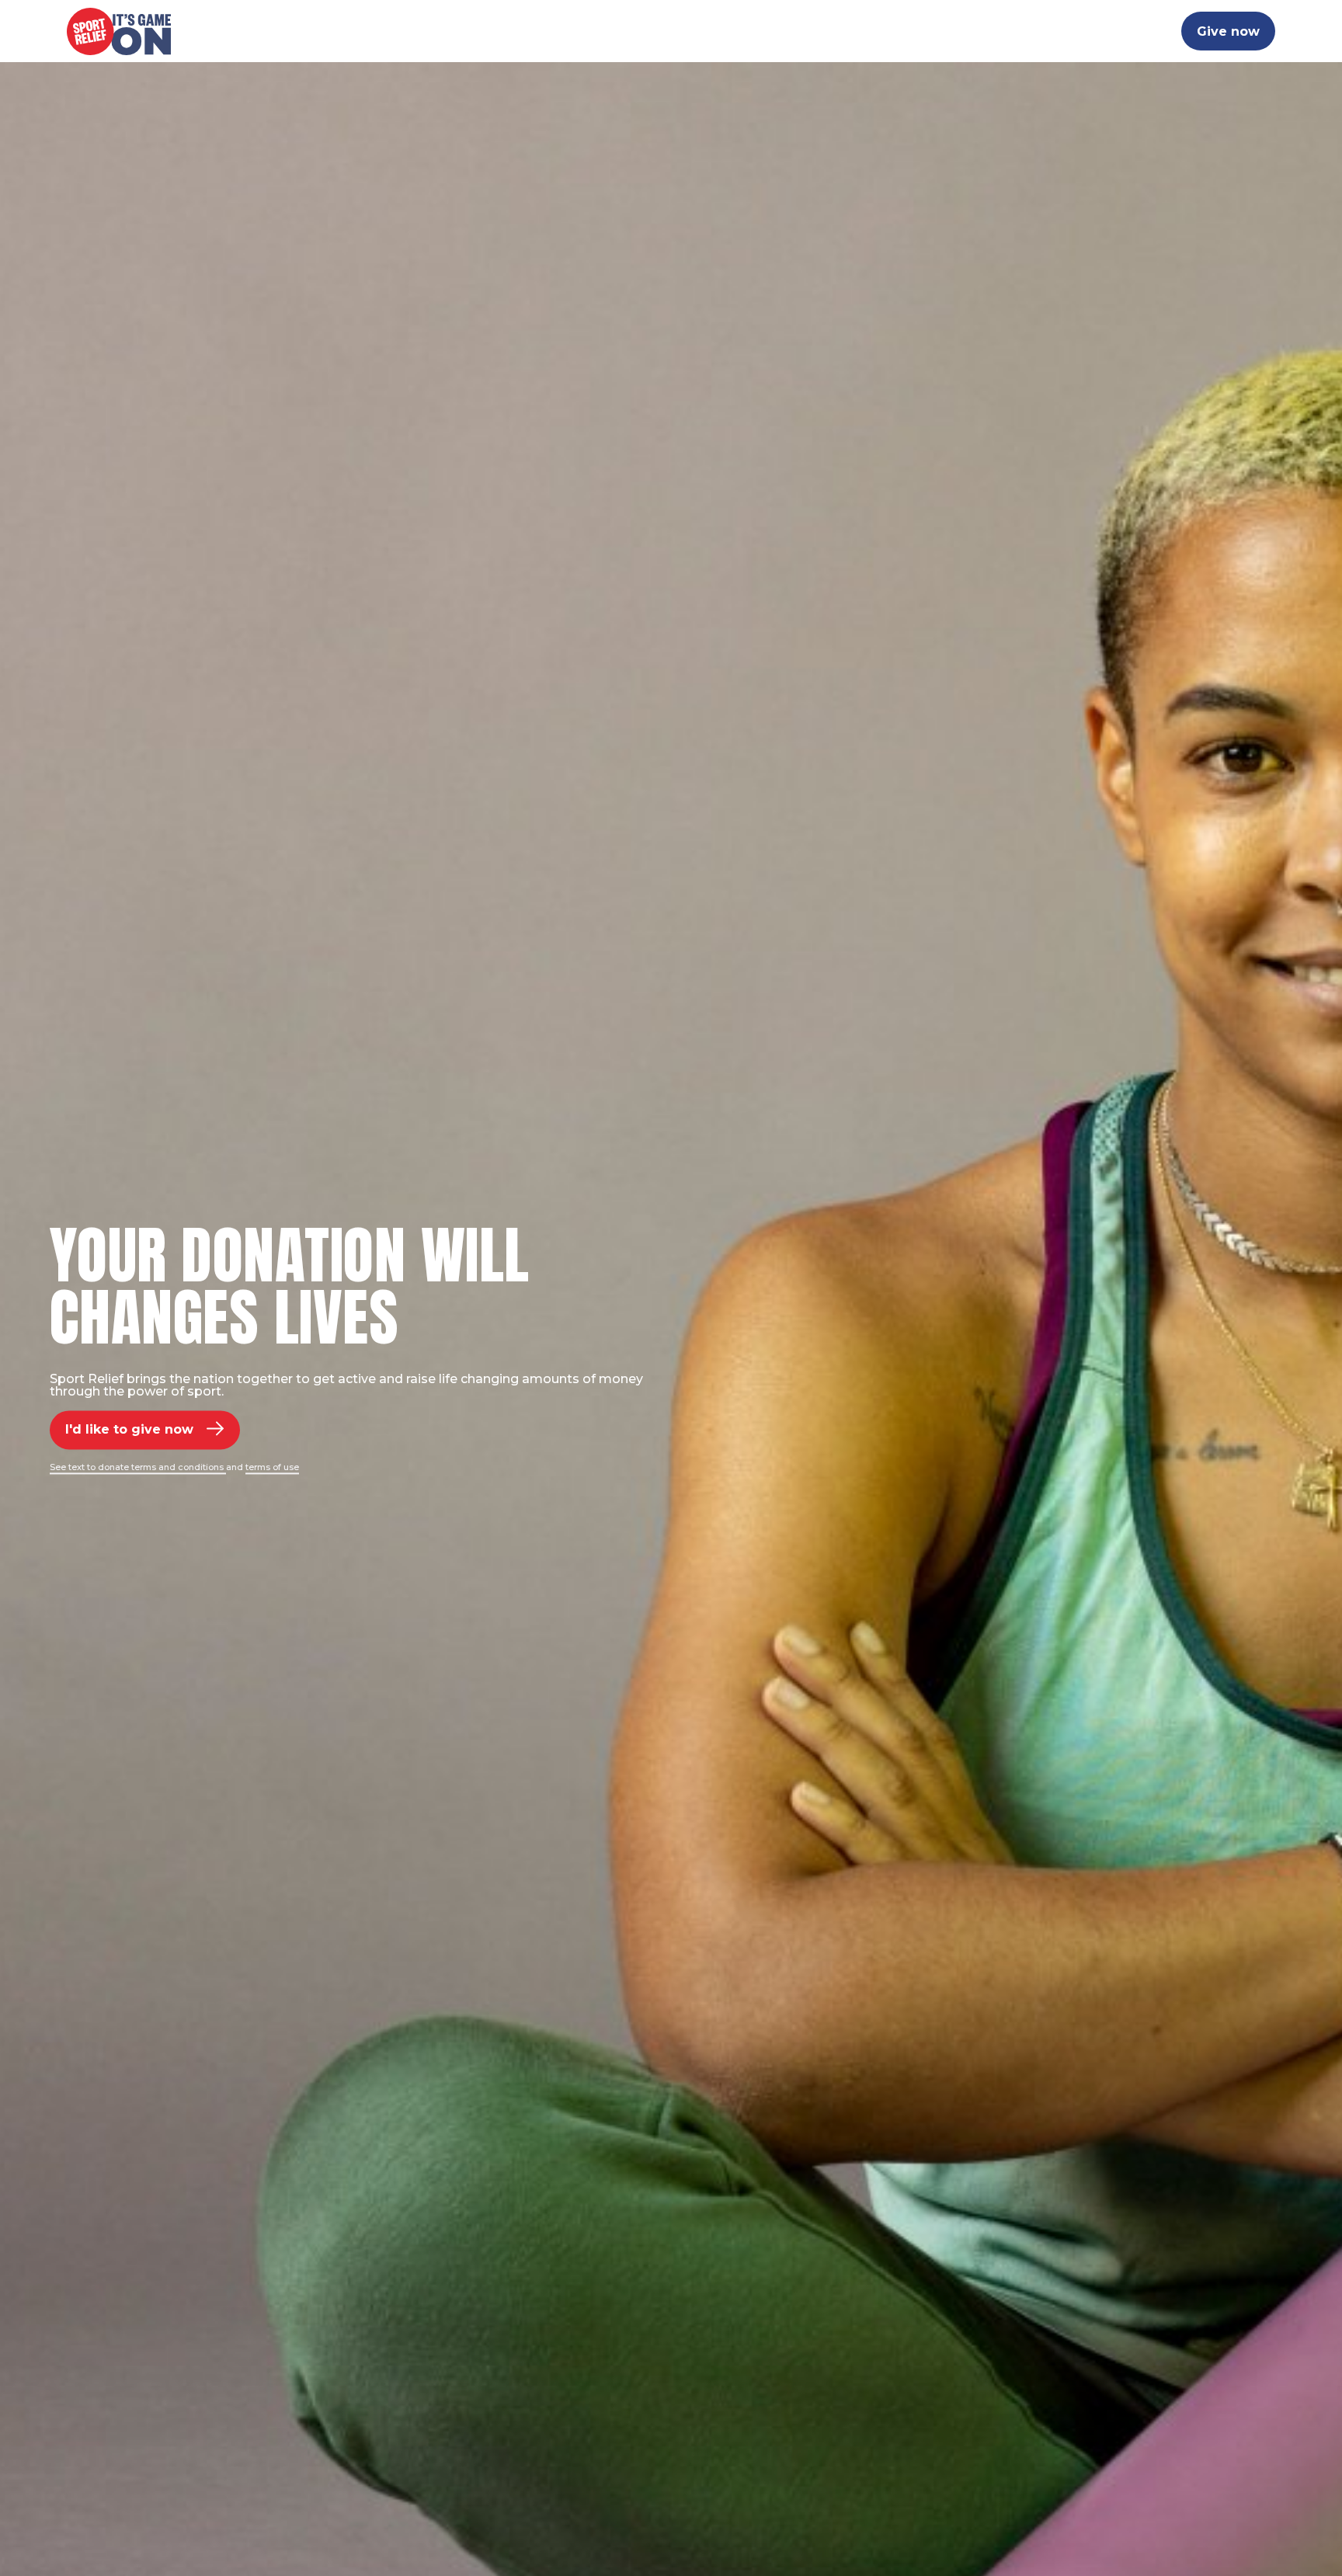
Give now (1228, 31)
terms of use (272, 1467)
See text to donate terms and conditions (138, 1467)
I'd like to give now (129, 1429)
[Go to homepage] (119, 31)
